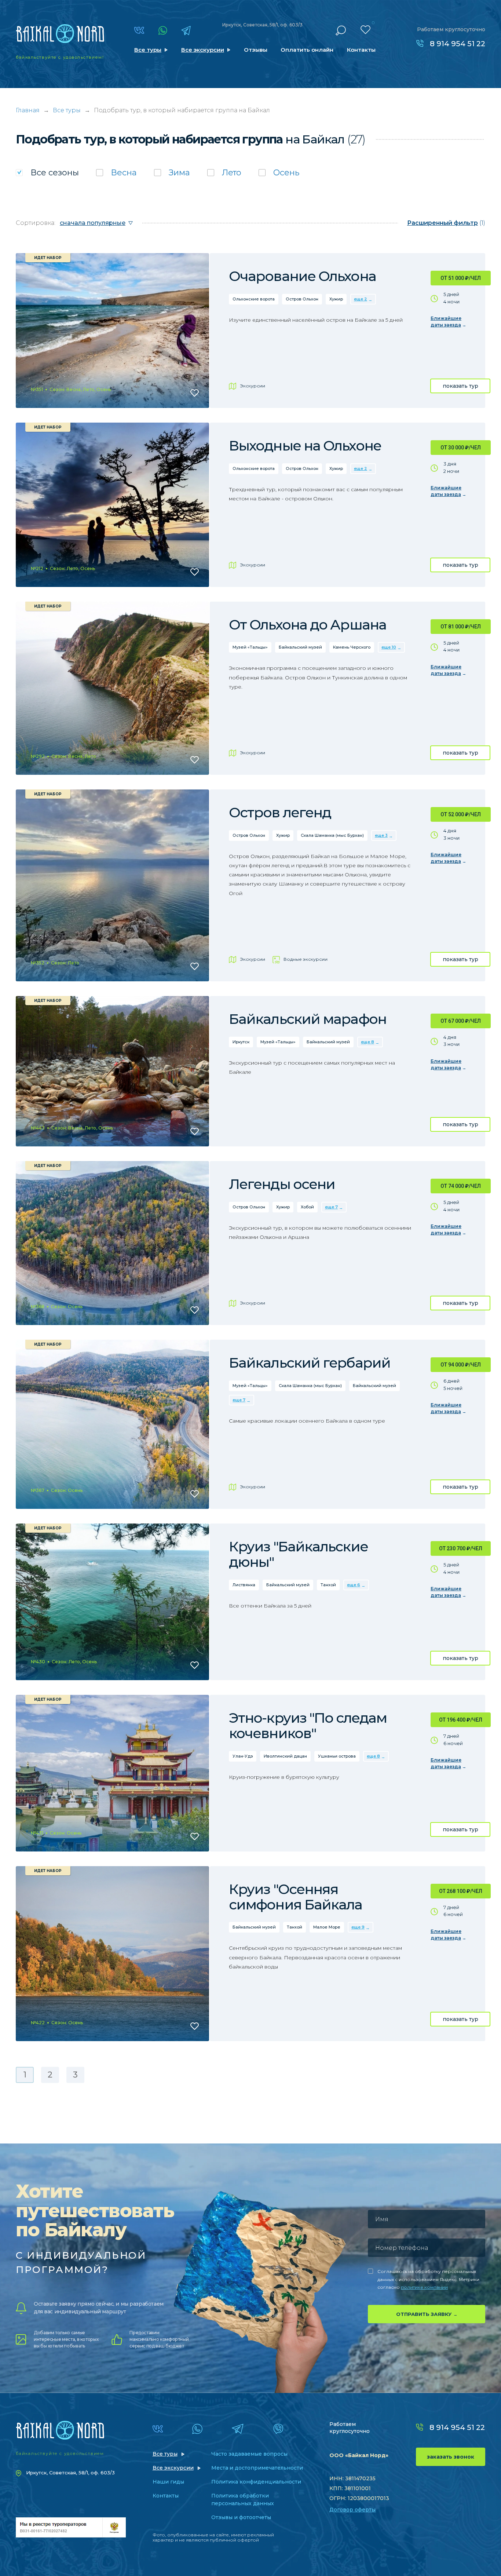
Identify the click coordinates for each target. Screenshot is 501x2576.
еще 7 (331, 1207)
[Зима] (172, 173)
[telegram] (186, 30)
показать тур (460, 386)
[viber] (278, 2429)
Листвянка (244, 1585)
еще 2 (361, 299)
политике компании (424, 2287)
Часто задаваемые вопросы (249, 2454)
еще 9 (358, 1927)
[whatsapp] (163, 30)
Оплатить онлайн (307, 50)
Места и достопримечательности (257, 2468)
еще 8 (367, 1042)
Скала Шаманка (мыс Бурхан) (332, 835)
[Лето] (224, 173)
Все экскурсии (203, 50)
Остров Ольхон (302, 299)
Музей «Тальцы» (250, 647)
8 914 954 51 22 (458, 44)
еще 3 (381, 835)
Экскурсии (253, 386)
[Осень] (279, 173)
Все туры (148, 50)
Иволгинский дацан (285, 1756)
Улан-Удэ (243, 1756)
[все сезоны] (47, 173)
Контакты (361, 50)
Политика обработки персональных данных (243, 2500)
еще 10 (389, 647)
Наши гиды (168, 2482)
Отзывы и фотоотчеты (241, 2517)
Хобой (307, 1207)
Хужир (336, 299)
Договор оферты (352, 2510)
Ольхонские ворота (254, 299)
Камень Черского (352, 647)
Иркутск (241, 1042)
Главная (28, 110)
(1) (446, 223)
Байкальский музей (300, 647)
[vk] (139, 30)
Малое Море (327, 1927)
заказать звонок (451, 2457)
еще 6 (354, 1585)
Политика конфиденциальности (256, 2482)
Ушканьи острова (337, 1756)
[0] (365, 30)
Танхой (328, 1585)
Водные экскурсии (306, 959)
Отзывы (256, 50)
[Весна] (116, 173)
